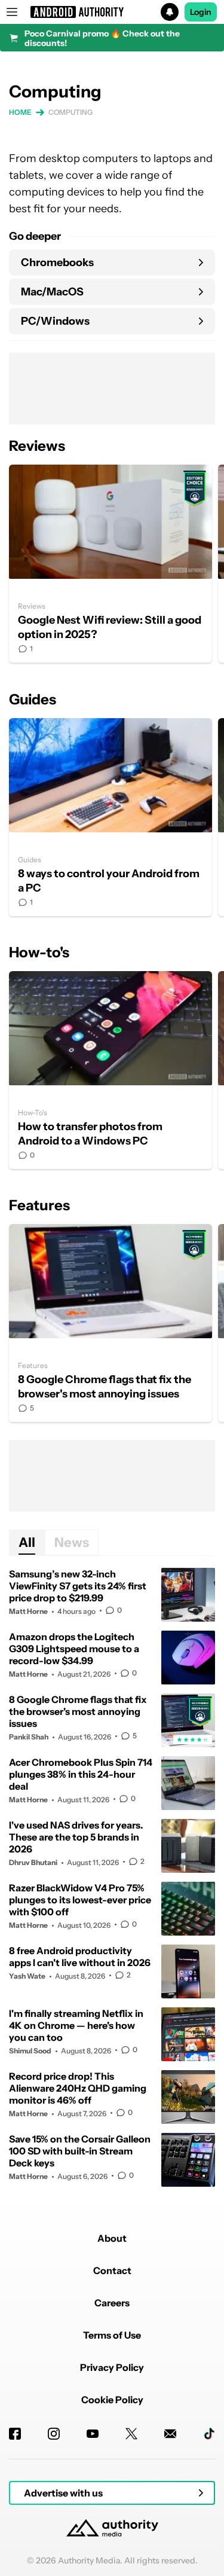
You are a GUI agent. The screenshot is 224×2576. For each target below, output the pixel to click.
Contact (112, 2270)
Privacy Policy (112, 2367)
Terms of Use (112, 2335)
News (72, 1542)
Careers (112, 2303)
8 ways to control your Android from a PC (111, 817)
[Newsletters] (170, 2434)
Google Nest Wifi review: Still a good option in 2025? (111, 564)
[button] (112, 12)
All (27, 1542)
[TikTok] (209, 2434)
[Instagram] (54, 2434)
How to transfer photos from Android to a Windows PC (111, 1070)
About (112, 2238)
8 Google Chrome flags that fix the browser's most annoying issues (111, 1323)
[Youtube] (93, 2434)
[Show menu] (12, 12)
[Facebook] (15, 2434)
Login (201, 12)
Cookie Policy (112, 2400)
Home (20, 112)
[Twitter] (131, 2434)
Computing (70, 112)
